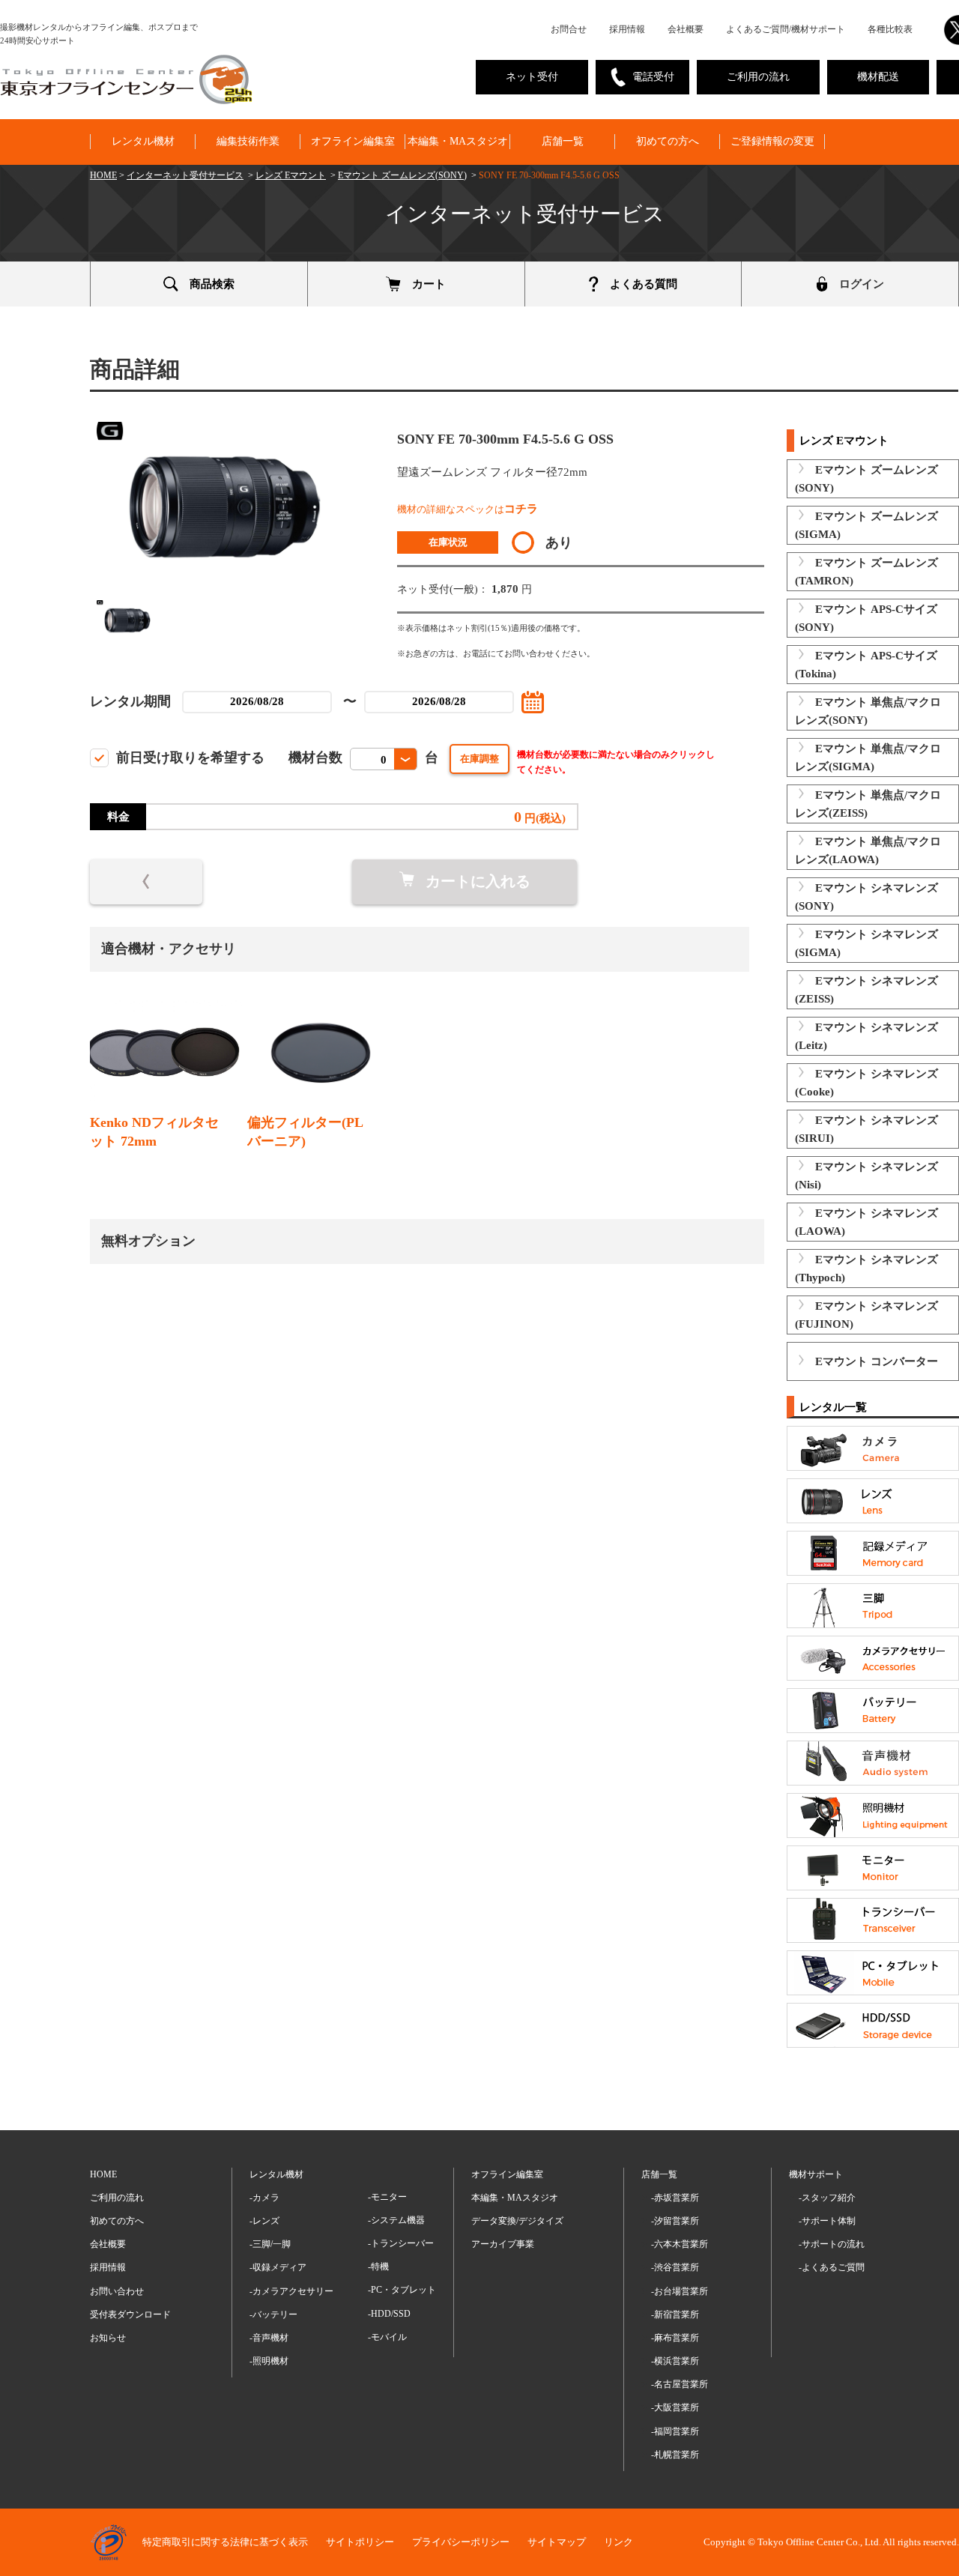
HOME (103, 175)
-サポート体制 (827, 2221)
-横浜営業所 (675, 2361)
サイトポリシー (360, 2542)
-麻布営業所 (675, 2338)
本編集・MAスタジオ (458, 141)
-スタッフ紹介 (827, 2198)
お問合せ (569, 29)
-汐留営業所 (675, 2221)
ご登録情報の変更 (772, 141)
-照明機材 (269, 2361)
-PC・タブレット (402, 2290)
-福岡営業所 (675, 2431)
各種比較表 (890, 29)
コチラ (521, 509)
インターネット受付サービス (185, 175)
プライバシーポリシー (461, 2542)
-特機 (378, 2267)
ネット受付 (532, 77)
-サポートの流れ (832, 2244)
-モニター (387, 2197)
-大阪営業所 (675, 2407)
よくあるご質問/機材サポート (786, 29)
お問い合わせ (117, 2291)
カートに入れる (478, 881)
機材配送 (878, 77)
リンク (618, 2542)
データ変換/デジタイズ (517, 2221)
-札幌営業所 (675, 2455)
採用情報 (627, 29)
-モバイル (387, 2337)
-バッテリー (273, 2315)
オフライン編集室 (353, 141)
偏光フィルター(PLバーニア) (305, 1132)
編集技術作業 (248, 141)
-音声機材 (269, 2338)
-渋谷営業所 (675, 2267)
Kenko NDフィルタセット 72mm (154, 1132)
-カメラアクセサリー (291, 2291)
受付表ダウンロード (130, 2315)
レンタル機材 (143, 141)
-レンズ (264, 2221)
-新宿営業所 (675, 2315)
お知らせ (108, 2338)
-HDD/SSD (389, 2314)
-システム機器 (396, 2220)
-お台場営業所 (680, 2291)
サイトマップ (557, 2542)
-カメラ (264, 2198)
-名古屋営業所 (680, 2384)
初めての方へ (668, 141)
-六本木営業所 (680, 2244)
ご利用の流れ (758, 77)
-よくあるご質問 (832, 2267)
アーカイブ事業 (503, 2244)
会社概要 (686, 29)
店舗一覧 (563, 141)
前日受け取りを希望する (190, 758)
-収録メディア (278, 2267)
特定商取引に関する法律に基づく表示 (225, 2542)
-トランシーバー (401, 2243)
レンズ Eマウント (291, 175)
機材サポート (816, 2174)
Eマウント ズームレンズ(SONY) (402, 175)
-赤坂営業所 (675, 2198)
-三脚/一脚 (270, 2244)
